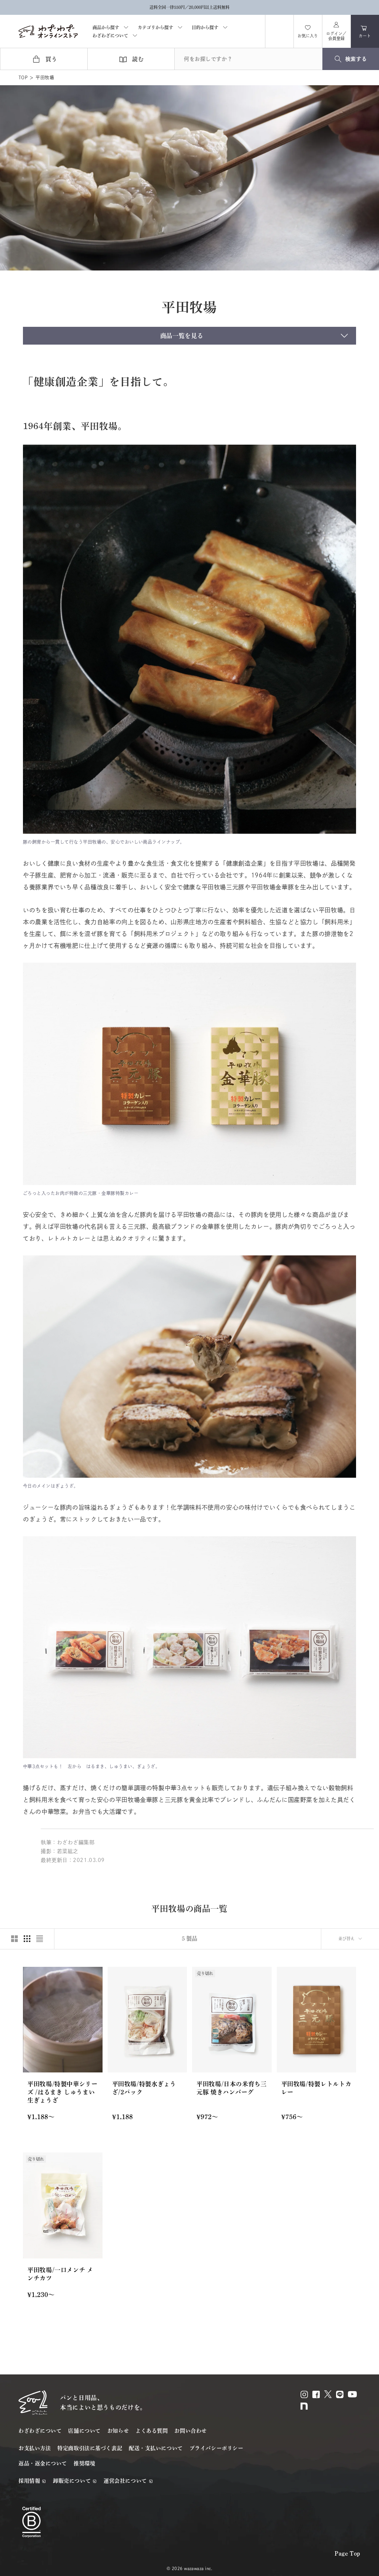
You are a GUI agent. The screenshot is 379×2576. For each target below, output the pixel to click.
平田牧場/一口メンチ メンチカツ (60, 2274)
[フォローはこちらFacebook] (316, 2394)
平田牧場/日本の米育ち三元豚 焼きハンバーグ (232, 2088)
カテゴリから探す (155, 27)
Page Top (348, 2553)
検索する (356, 59)
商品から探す (106, 27)
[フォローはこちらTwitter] (328, 2394)
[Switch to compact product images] (40, 1939)
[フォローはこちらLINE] (340, 2394)
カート (369, 34)
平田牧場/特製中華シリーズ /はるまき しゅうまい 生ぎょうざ (63, 2092)
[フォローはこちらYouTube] (352, 2394)
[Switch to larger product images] (14, 1939)
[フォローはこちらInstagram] (304, 2394)
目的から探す (205, 27)
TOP (23, 77)
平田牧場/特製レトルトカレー (316, 2088)
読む (138, 59)
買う (51, 59)
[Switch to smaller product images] (27, 1939)
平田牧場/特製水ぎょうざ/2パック (144, 2088)
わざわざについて (110, 36)
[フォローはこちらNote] (304, 2406)
